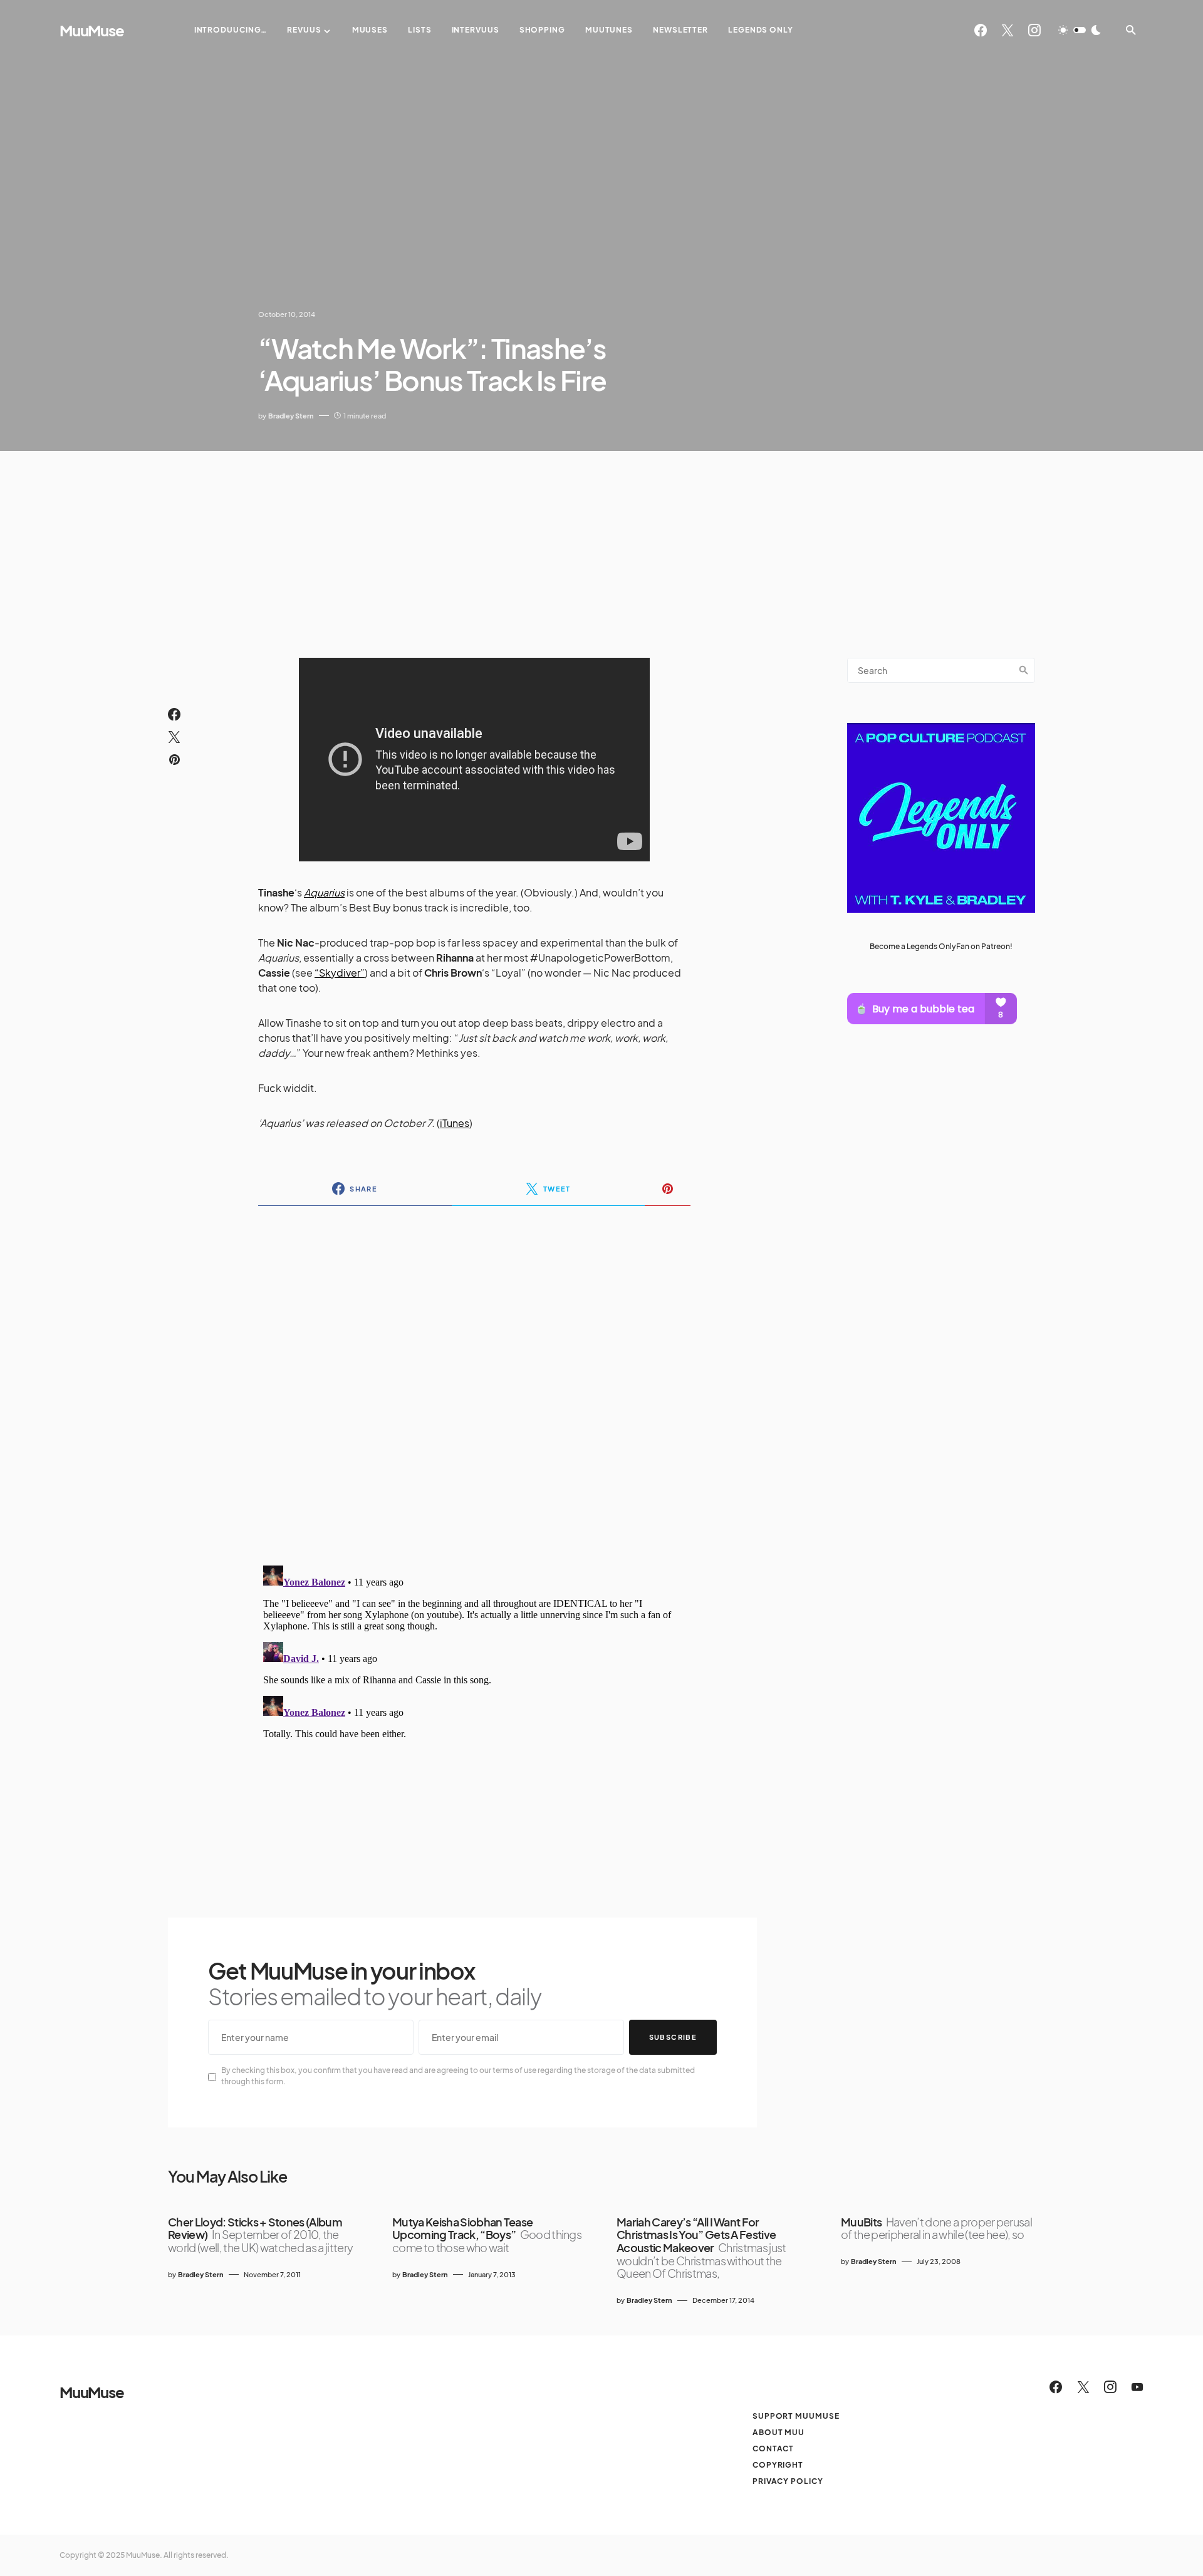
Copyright (778, 2465)
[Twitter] (1008, 30)
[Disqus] (474, 1378)
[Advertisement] (601, 545)
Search (1024, 670)
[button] (1080, 30)
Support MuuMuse (796, 2416)
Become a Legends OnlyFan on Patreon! (941, 946)
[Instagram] (1034, 30)
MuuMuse (92, 30)
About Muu (779, 2432)
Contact (773, 2449)
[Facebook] (981, 30)
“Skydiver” (340, 973)
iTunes (455, 1123)
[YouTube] (1137, 2387)
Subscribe (673, 2037)
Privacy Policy (788, 2481)
